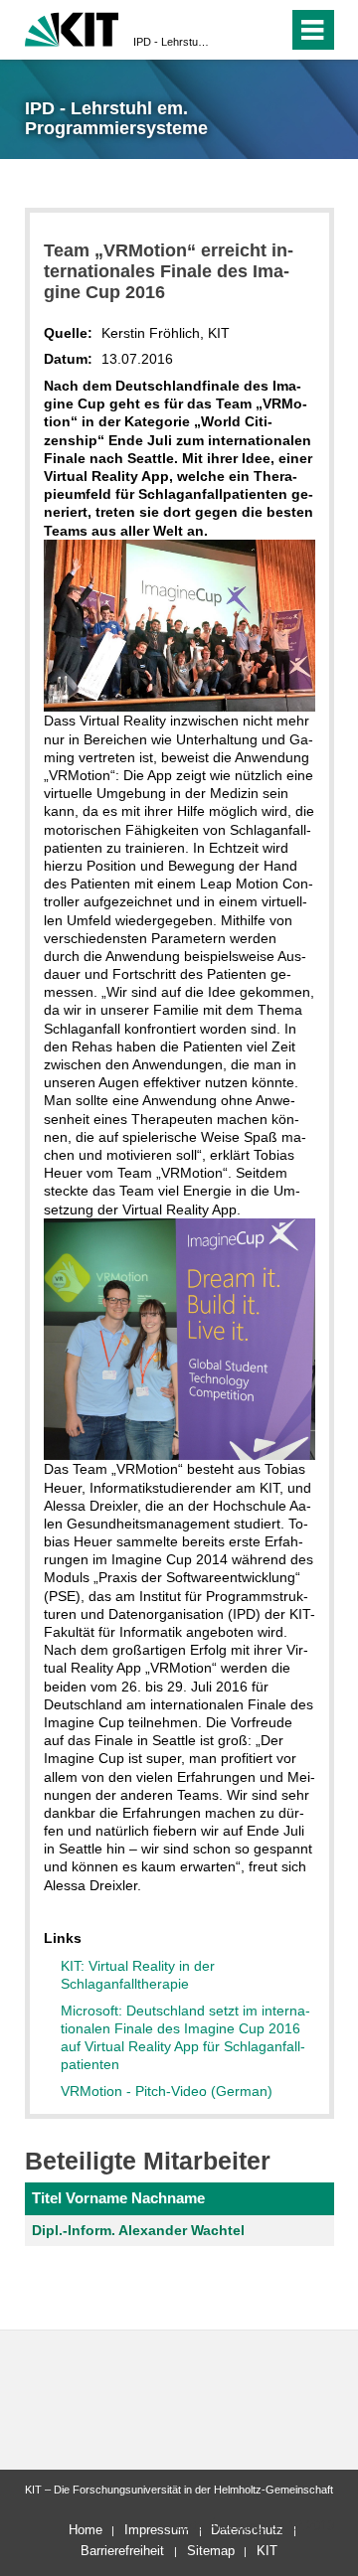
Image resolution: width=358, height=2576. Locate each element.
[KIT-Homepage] (72, 27)
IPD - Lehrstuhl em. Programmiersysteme (173, 42)
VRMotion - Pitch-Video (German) (167, 2091)
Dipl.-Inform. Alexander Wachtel (138, 2230)
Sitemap (211, 2551)
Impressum (157, 2530)
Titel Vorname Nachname (118, 2198)
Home (86, 2530)
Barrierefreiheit (122, 2551)
